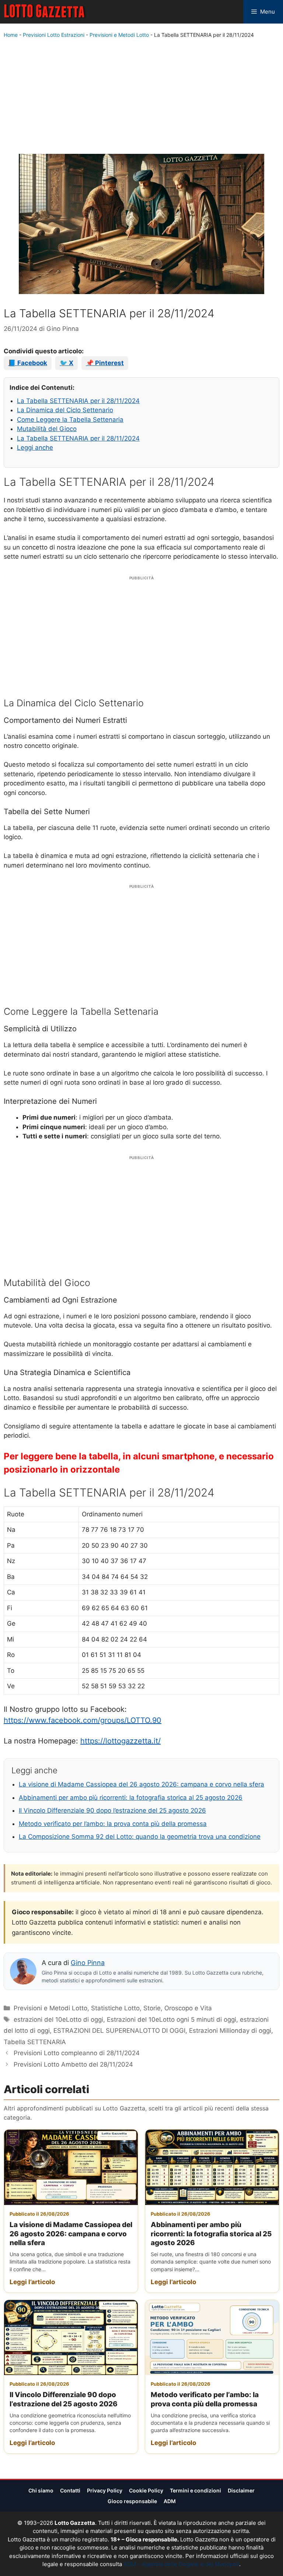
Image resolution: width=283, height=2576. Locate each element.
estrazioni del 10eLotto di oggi (58, 2020)
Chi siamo (41, 2490)
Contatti (70, 2490)
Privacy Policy (105, 2490)
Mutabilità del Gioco (47, 429)
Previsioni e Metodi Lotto (119, 35)
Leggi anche (35, 448)
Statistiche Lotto (115, 2008)
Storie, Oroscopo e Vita (178, 2008)
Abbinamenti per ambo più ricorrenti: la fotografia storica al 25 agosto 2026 (131, 1798)
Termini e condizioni (195, 2490)
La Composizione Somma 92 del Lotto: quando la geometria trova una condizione (140, 1837)
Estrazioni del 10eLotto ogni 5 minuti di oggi (172, 2020)
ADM (170, 2501)
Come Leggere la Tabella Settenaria (70, 420)
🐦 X (67, 363)
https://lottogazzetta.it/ (120, 1741)
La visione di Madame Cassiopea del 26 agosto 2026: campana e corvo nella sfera (141, 1784)
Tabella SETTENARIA (35, 2042)
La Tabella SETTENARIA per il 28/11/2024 (78, 401)
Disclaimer (241, 2490)
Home (11, 35)
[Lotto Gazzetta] (45, 12)
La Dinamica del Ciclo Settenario (65, 410)
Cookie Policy (146, 2490)
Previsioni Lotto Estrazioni (54, 35)
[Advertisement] (141, 98)
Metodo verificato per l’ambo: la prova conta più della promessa (113, 1824)
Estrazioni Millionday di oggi (230, 2031)
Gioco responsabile (132, 2501)
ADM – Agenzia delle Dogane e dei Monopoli (181, 2564)
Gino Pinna (88, 1963)
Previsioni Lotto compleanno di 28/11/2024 (77, 2053)
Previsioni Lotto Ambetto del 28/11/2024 (73, 2064)
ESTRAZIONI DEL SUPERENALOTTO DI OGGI (119, 2031)
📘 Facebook (28, 363)
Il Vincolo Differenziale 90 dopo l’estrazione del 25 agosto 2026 (112, 1810)
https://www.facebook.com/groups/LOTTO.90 (83, 1720)
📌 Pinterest (105, 363)
